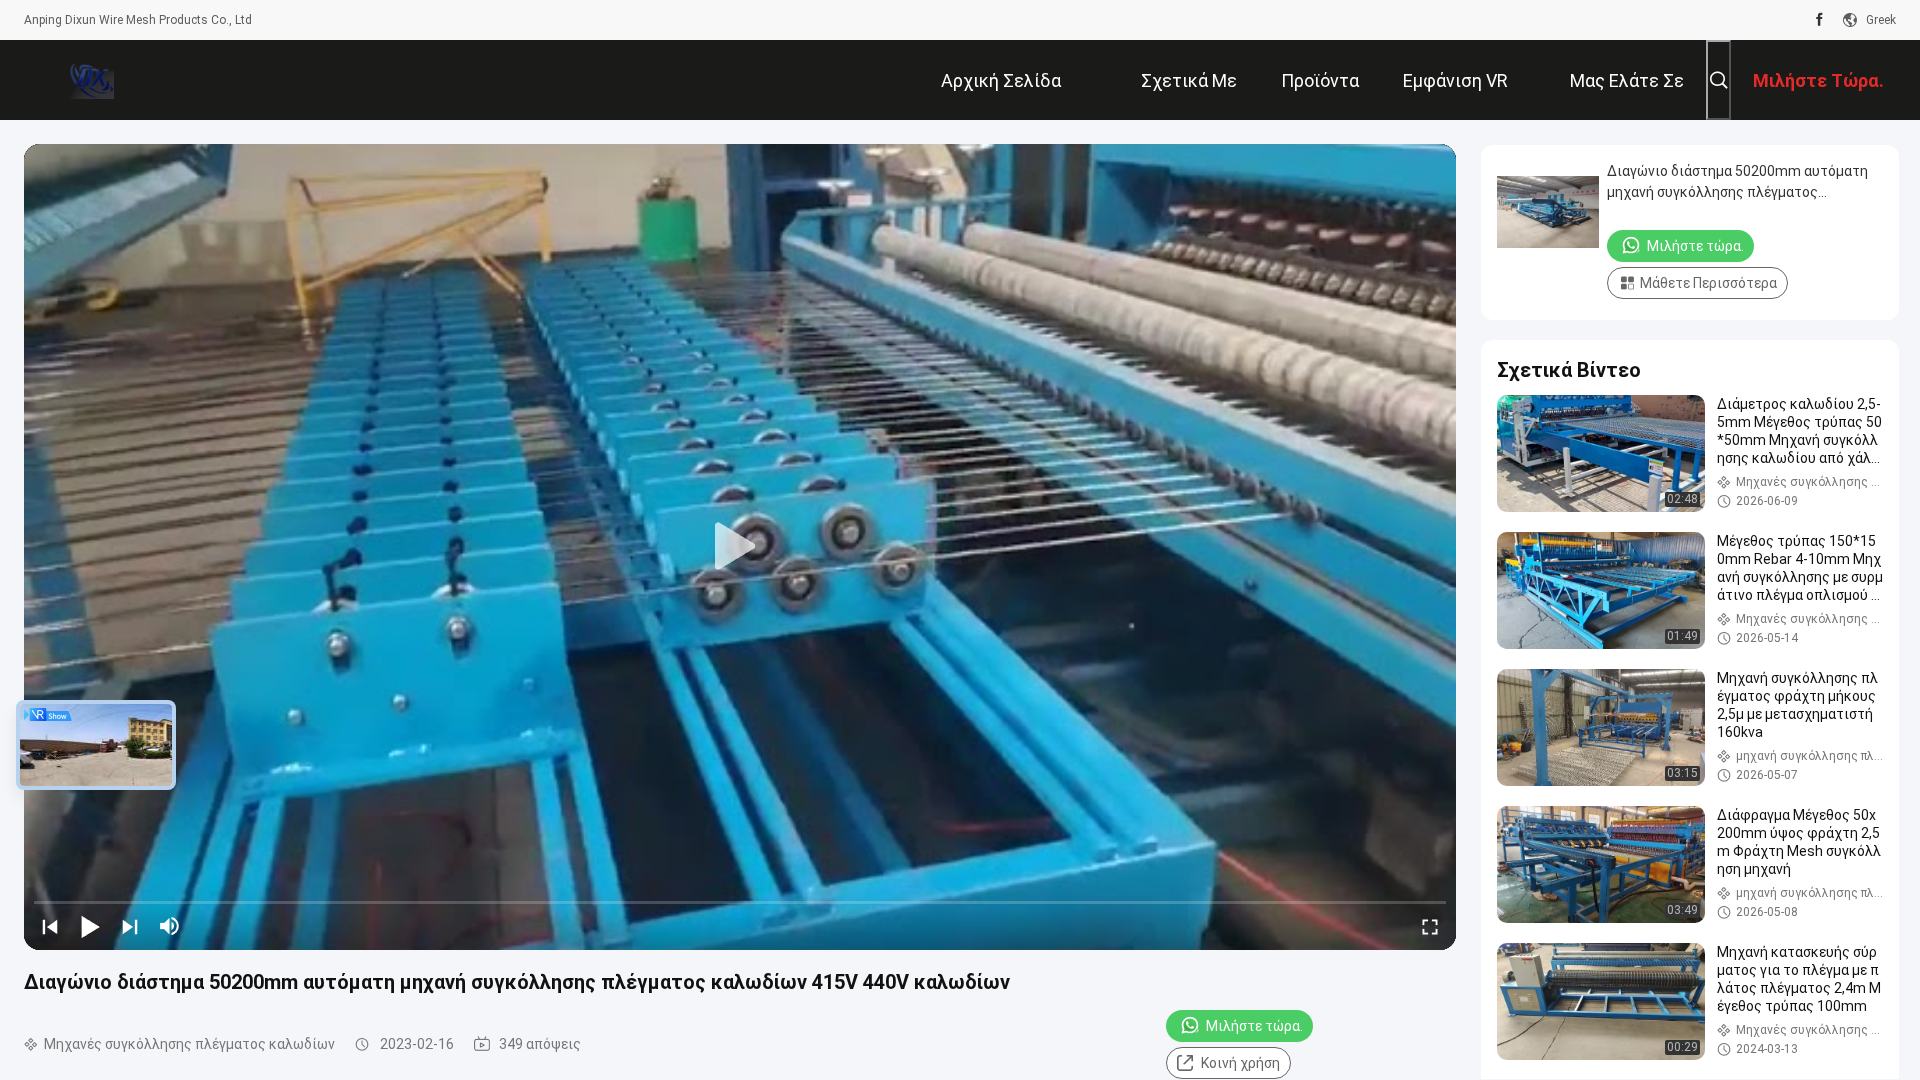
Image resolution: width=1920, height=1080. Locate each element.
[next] (130, 926)
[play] (740, 547)
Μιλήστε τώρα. (1254, 1026)
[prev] (50, 926)
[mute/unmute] (170, 926)
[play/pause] (90, 926)
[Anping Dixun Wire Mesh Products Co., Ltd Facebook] (1819, 20)
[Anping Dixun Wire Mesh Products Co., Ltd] (89, 80)
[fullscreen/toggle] (1430, 926)
